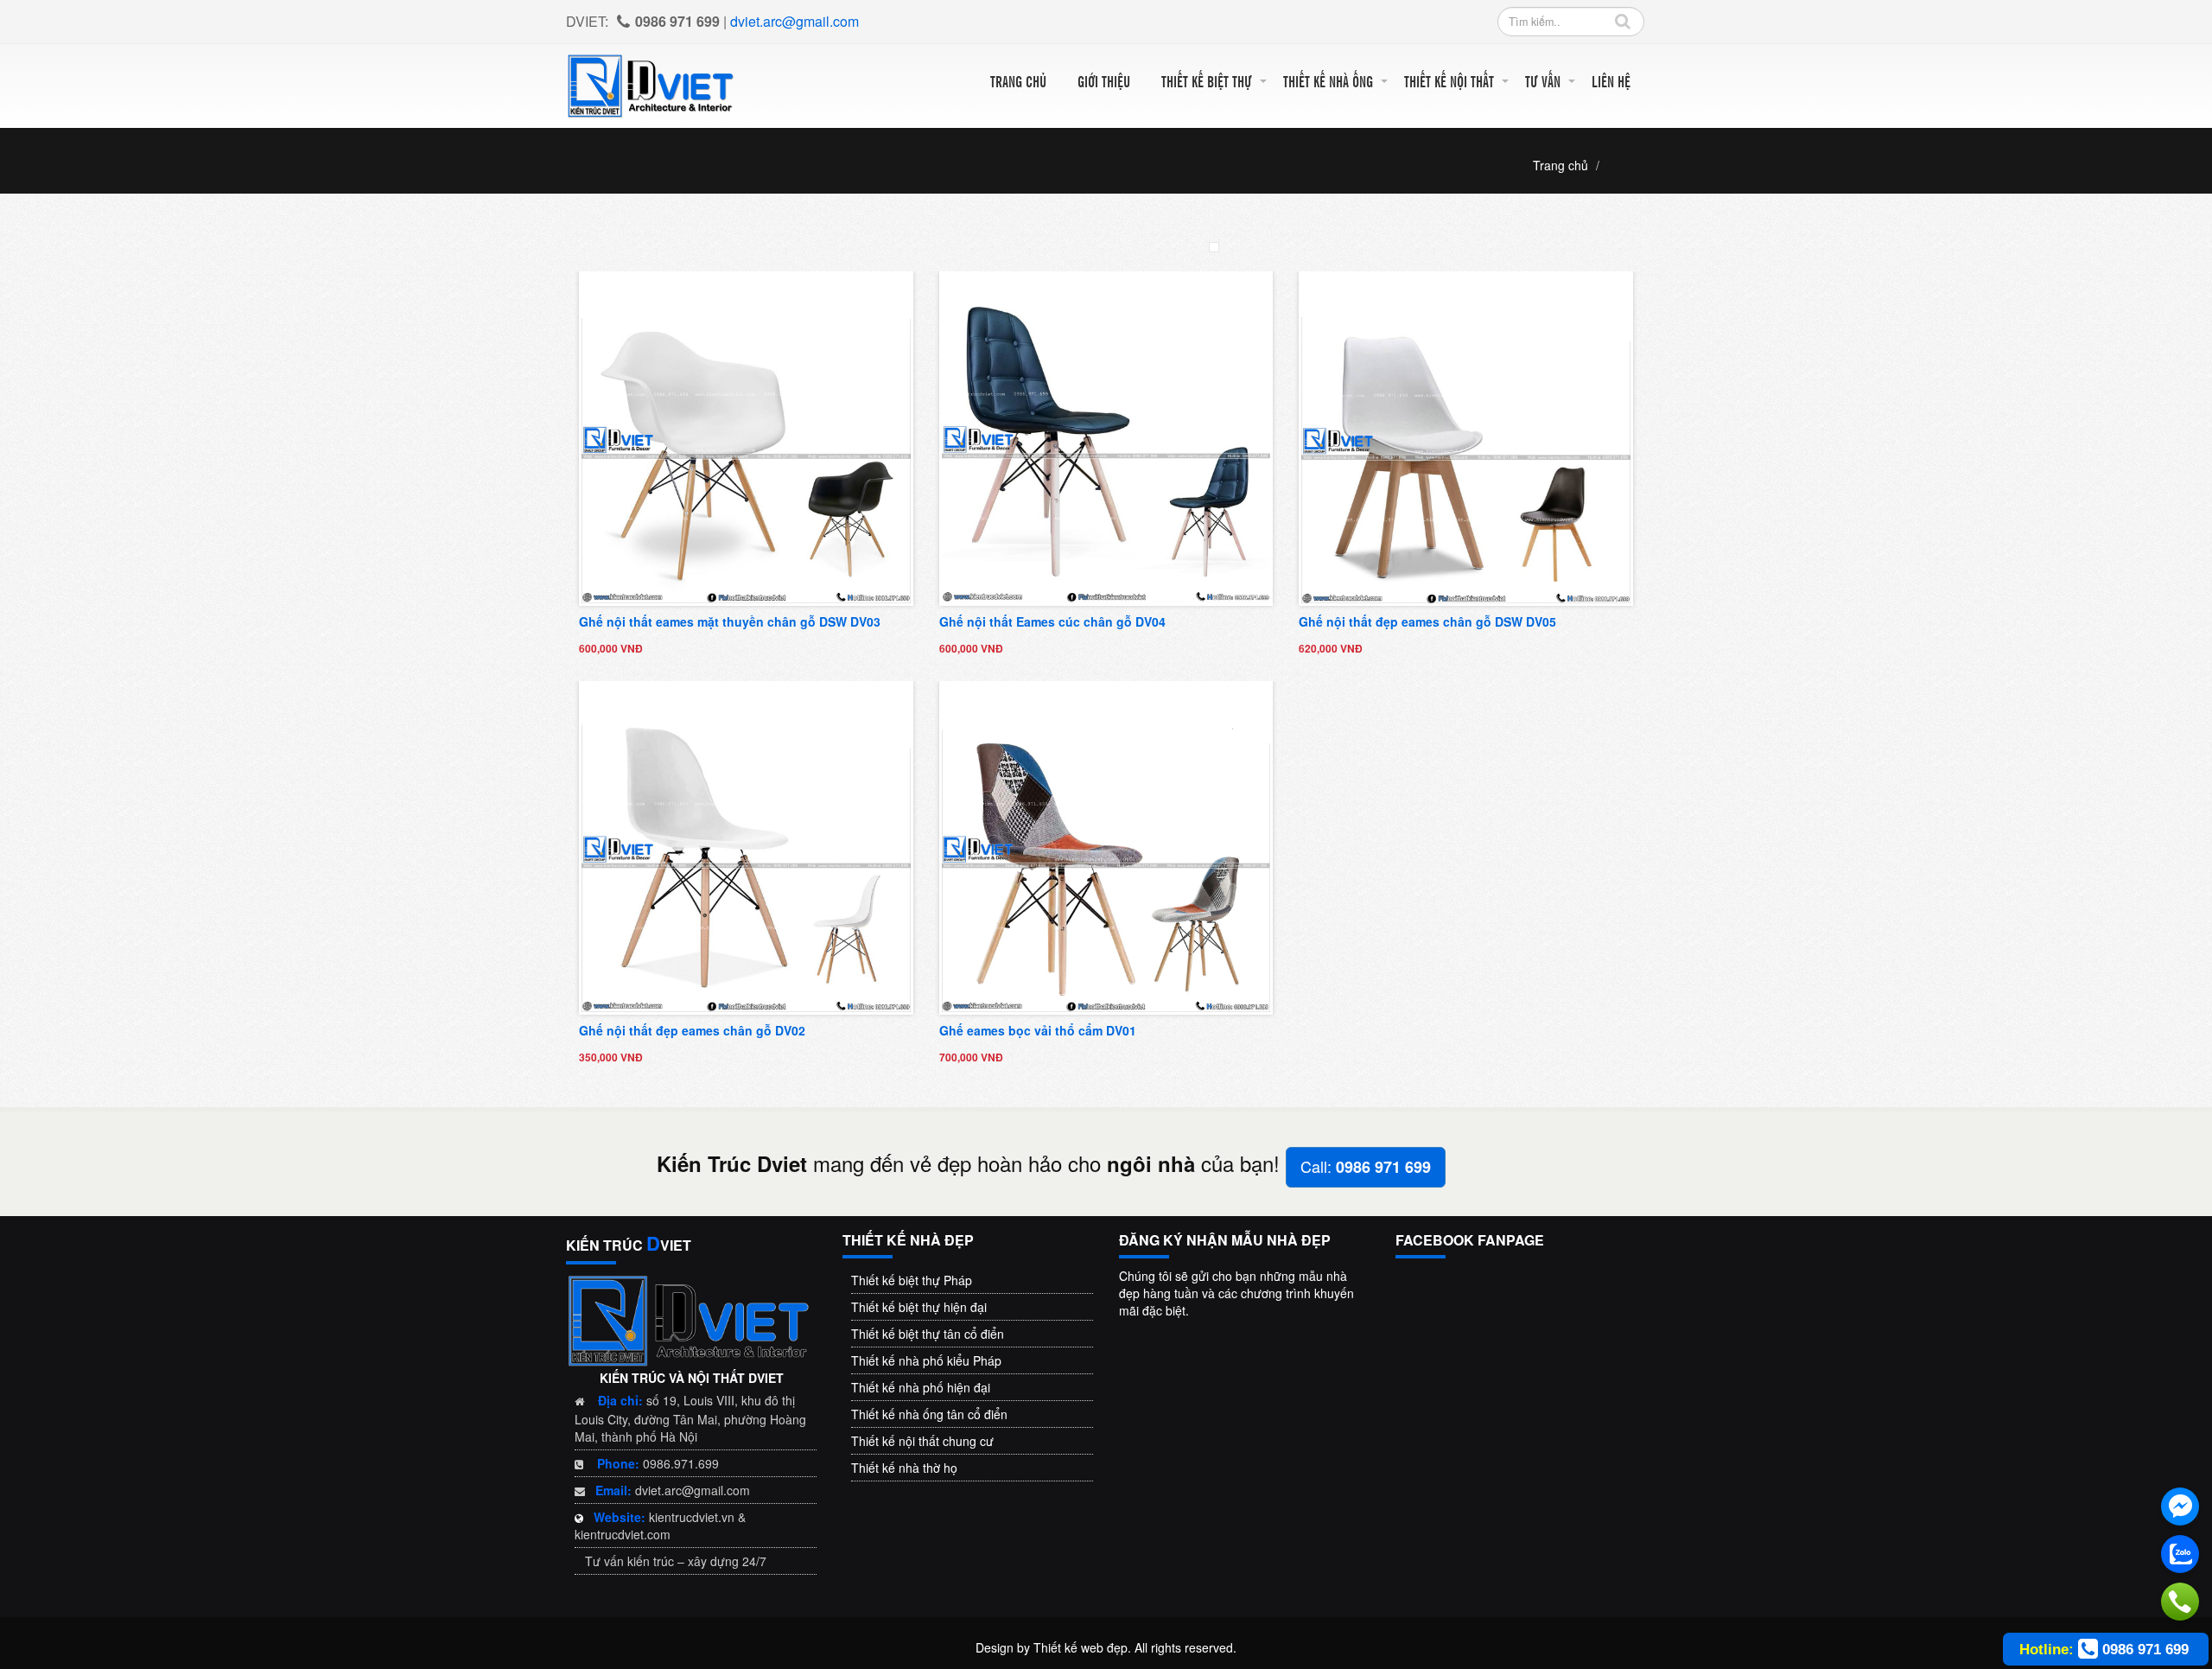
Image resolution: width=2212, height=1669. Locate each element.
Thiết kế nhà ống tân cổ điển (929, 1414)
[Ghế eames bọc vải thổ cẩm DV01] (1106, 846)
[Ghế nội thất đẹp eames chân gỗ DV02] (746, 846)
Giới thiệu (1104, 81)
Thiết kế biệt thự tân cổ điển (928, 1334)
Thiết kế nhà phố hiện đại (921, 1387)
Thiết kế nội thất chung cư (922, 1441)
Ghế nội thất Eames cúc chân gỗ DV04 (1052, 621)
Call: (1366, 1166)
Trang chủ (1018, 81)
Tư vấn (1543, 81)
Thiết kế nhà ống (1328, 81)
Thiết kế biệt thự (1207, 81)
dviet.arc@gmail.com (795, 21)
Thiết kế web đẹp (1081, 1647)
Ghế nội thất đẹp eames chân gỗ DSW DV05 (1427, 621)
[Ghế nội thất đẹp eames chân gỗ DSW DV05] (1466, 436)
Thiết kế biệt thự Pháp (912, 1280)
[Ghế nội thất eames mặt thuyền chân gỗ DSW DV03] (746, 436)
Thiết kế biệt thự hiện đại (919, 1307)
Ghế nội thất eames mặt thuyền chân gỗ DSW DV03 (730, 621)
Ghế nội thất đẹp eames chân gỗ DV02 (692, 1030)
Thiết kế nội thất (1449, 81)
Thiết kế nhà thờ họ (904, 1468)
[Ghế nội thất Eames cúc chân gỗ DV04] (1106, 436)
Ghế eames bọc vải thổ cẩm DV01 (1038, 1030)
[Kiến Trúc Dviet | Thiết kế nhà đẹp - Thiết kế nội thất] (652, 84)
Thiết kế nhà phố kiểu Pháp (926, 1360)
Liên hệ (1611, 81)
